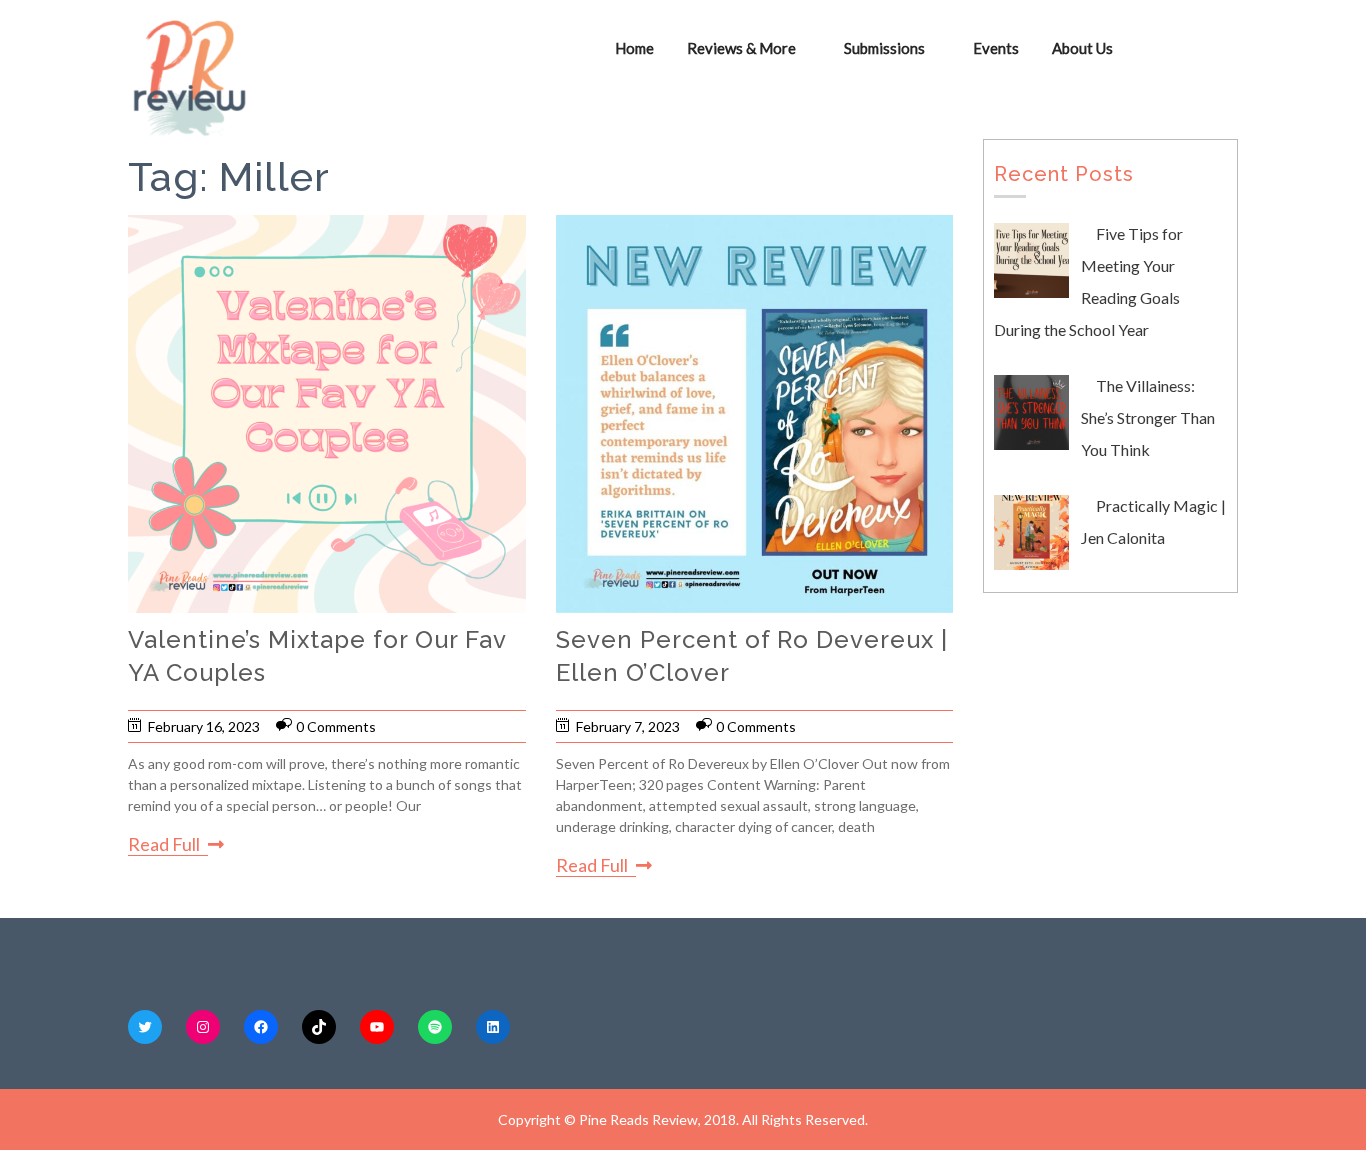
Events (996, 48)
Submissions (884, 48)
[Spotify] (435, 1027)
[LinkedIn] (493, 1027)
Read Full (164, 844)
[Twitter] (145, 1027)
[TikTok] (319, 1027)
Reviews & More (741, 48)
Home (634, 48)
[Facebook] (261, 1027)
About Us (1082, 48)
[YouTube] (377, 1027)
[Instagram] (203, 1027)
